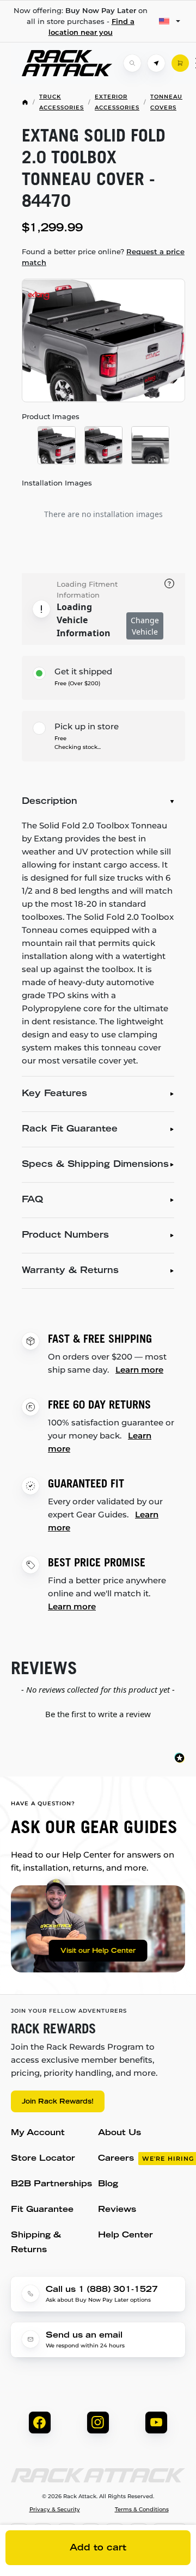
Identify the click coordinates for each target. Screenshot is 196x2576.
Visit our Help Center (98, 1951)
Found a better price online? (103, 257)
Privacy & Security (55, 2510)
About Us (120, 2133)
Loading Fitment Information (87, 589)
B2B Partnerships (51, 2184)
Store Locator (43, 2159)
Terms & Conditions (142, 2510)
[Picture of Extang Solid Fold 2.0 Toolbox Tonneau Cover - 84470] (103, 340)
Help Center (125, 2236)
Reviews (117, 2210)
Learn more (139, 1370)
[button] (98, 1713)
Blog (108, 2184)
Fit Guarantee (42, 2210)
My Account (38, 2133)
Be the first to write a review (98, 1714)
